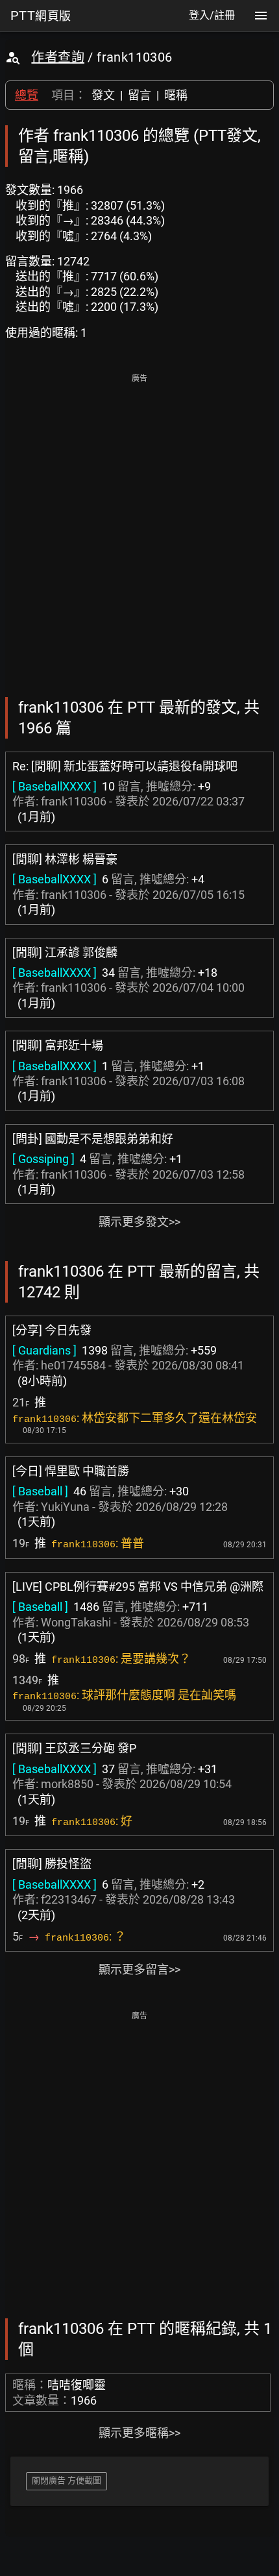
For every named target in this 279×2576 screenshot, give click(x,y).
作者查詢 (58, 57)
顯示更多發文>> (139, 1222)
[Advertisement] (139, 526)
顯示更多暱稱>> (139, 2433)
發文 (103, 95)
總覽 (27, 95)
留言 (139, 95)
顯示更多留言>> (139, 1969)
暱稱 (176, 95)
